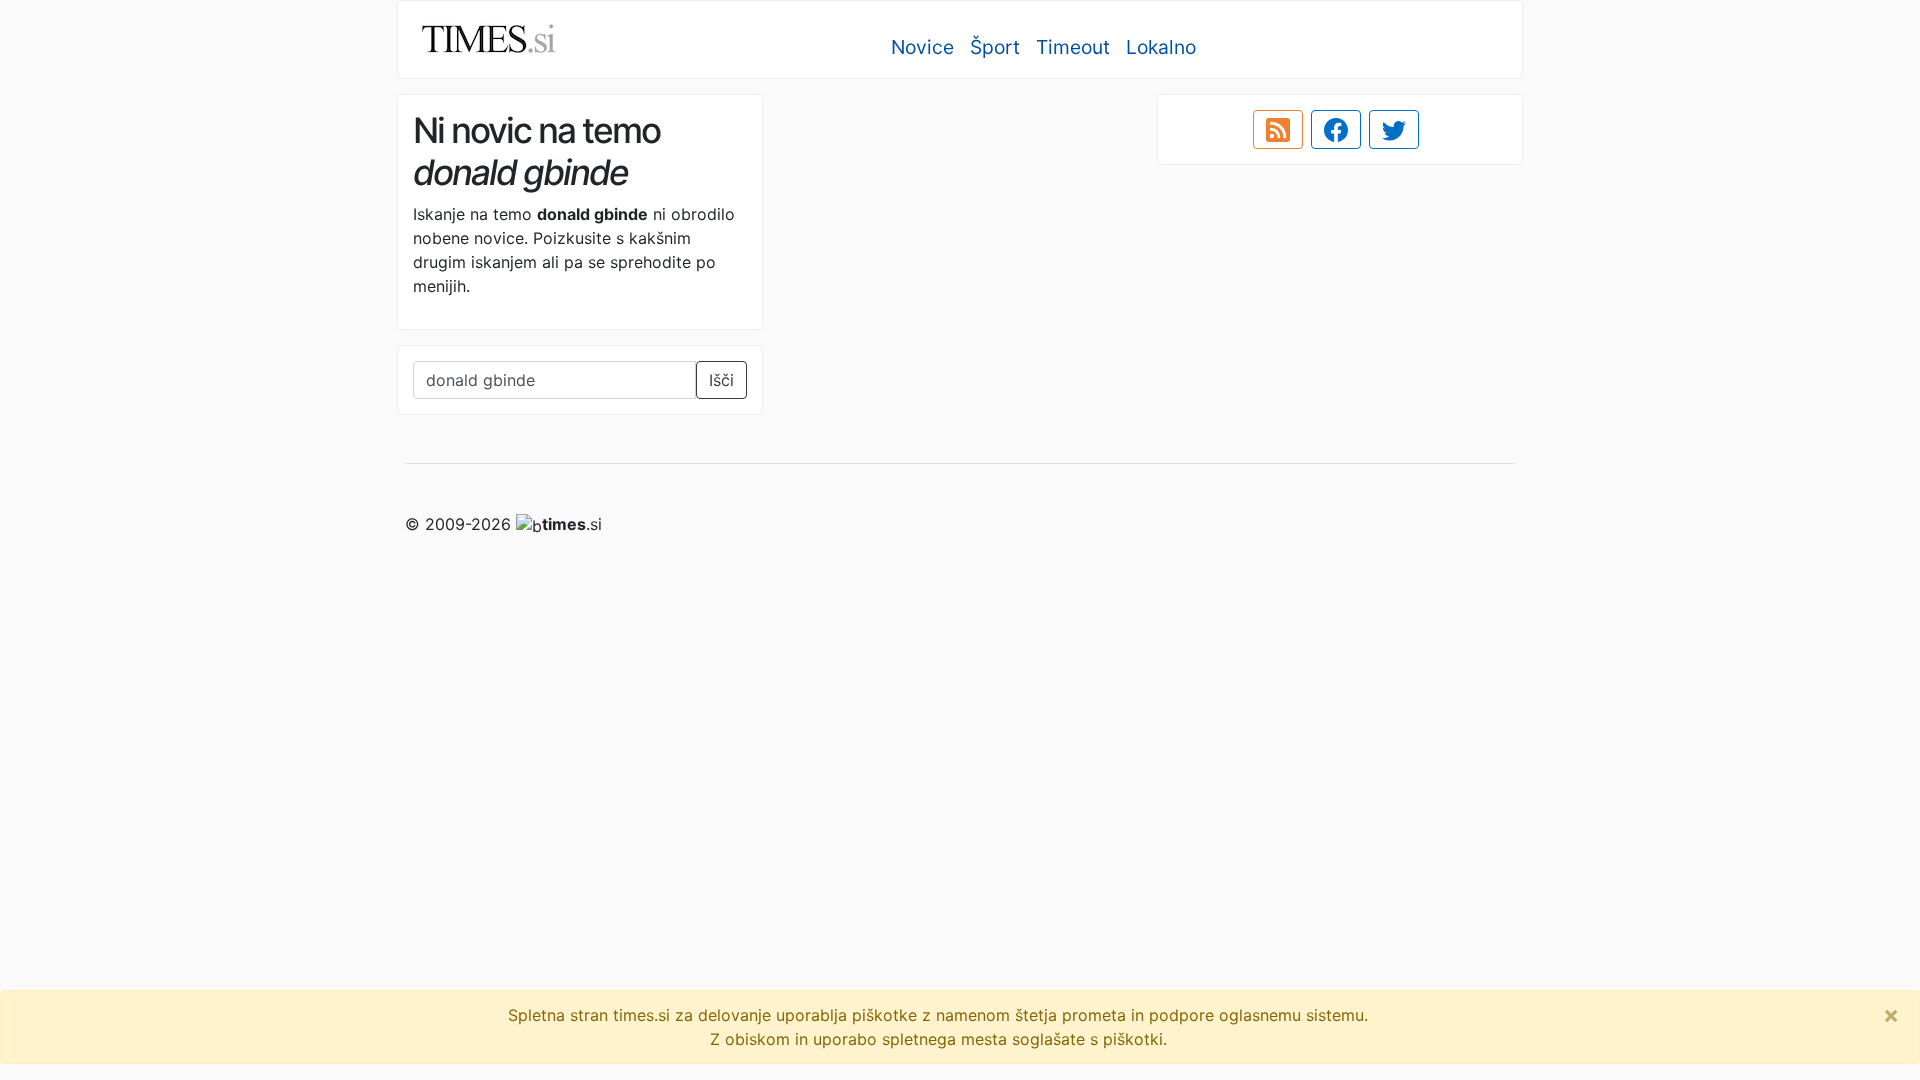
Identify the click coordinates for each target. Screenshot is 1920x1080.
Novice (922, 47)
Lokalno (1161, 47)
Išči (721, 380)
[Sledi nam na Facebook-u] (1336, 130)
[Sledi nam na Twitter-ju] (1394, 130)
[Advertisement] (960, 235)
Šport (995, 47)
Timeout (1073, 47)
